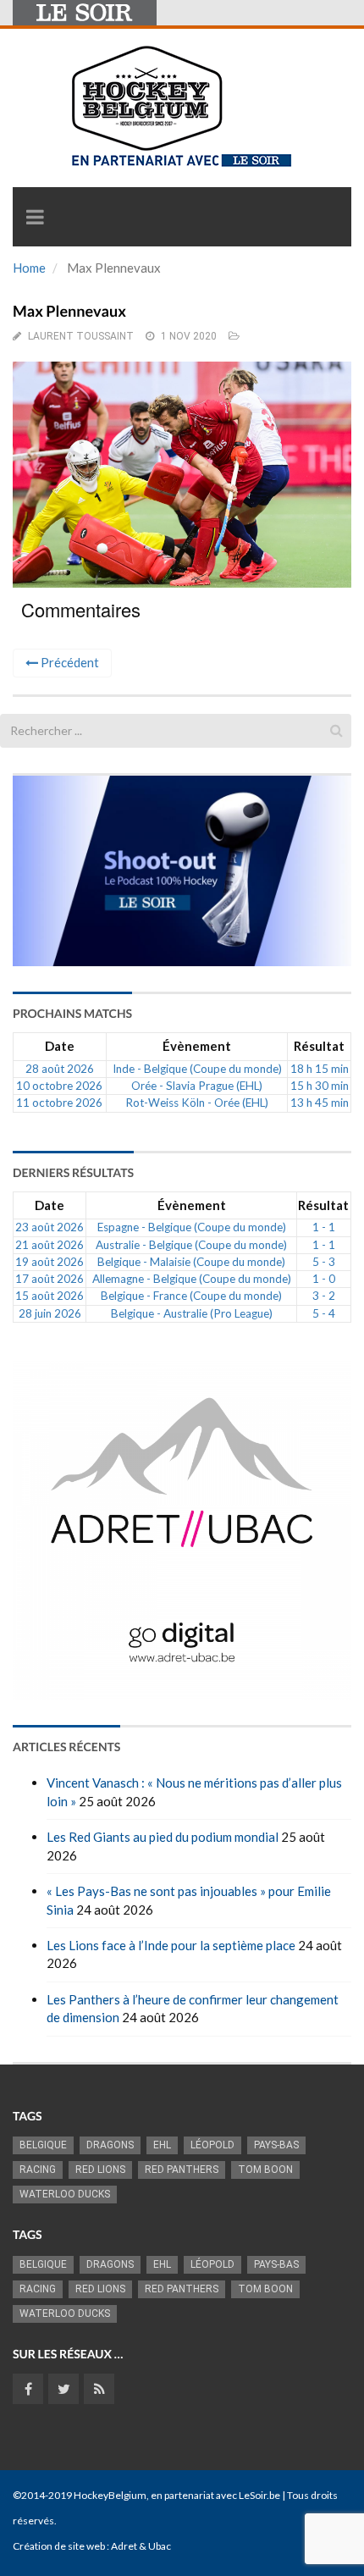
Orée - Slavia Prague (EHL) (197, 1086)
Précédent (69, 662)
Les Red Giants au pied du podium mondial (163, 1837)
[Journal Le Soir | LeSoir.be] (85, 13)
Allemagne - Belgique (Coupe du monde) (192, 1279)
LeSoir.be (259, 2495)
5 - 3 (324, 1262)
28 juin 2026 (50, 1313)
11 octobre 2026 (59, 1103)
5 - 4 (324, 1313)
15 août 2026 (50, 1296)
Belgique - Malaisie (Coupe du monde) (191, 1262)
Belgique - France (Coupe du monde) (191, 1296)
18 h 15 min (320, 1069)
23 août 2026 (50, 1227)
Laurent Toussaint (81, 336)
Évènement (197, 1046)
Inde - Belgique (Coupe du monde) (197, 1069)
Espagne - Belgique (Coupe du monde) (192, 1227)
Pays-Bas (276, 2145)
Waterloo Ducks (65, 2194)
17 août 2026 (50, 1279)
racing (38, 2170)
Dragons (110, 2145)
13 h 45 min (320, 1103)
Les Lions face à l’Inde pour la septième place (171, 1945)
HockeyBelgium (110, 2495)
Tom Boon (265, 2170)
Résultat (319, 1046)
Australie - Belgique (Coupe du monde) (191, 1245)
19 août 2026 (50, 1262)
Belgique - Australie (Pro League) (192, 1313)
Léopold (212, 2145)
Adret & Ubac (141, 2546)
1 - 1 (324, 1227)
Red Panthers (182, 2170)
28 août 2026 (60, 1069)
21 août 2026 (50, 1245)
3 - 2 (324, 1296)
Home (29, 268)
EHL (162, 2145)
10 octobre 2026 (59, 1086)
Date (60, 1046)
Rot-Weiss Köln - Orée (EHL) (197, 1103)
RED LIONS (100, 2170)
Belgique (43, 2145)
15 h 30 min (320, 1086)
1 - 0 (324, 1279)
